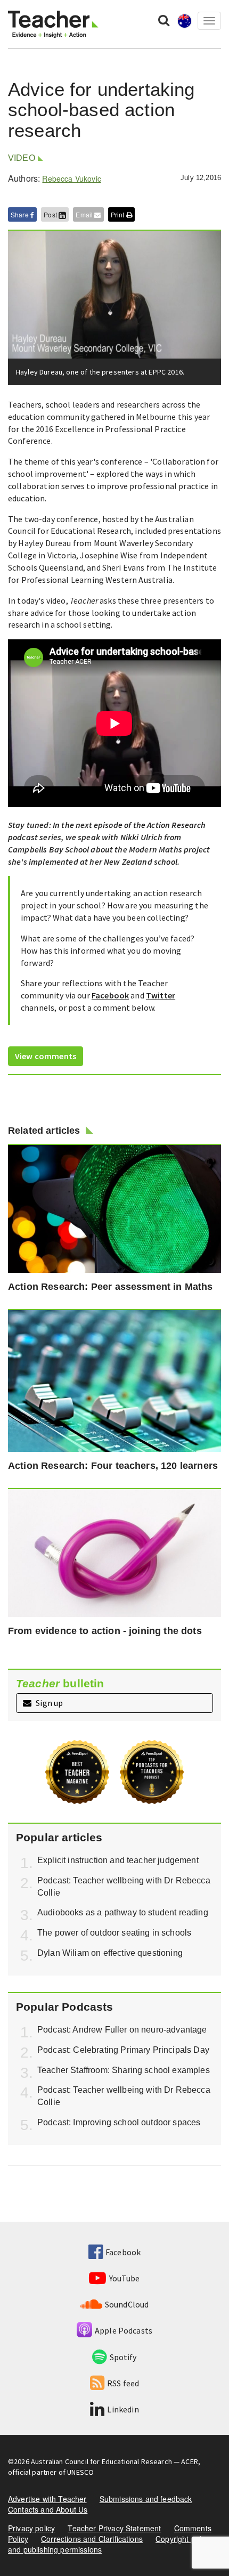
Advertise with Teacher (47, 2499)
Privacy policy (31, 2528)
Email (85, 214)
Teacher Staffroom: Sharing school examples (124, 2070)
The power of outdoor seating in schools (114, 1933)
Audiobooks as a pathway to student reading (123, 1912)
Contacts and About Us (48, 2509)
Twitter (161, 995)
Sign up (48, 1703)
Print (118, 214)
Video (22, 158)
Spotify (123, 2357)
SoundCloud (127, 2304)
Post (51, 214)
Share (21, 214)
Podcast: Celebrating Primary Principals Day (123, 2050)
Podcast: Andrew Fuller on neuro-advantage (122, 2030)
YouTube (124, 2278)
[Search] (164, 20)
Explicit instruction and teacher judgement (118, 1860)
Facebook (110, 995)
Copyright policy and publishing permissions (109, 2544)
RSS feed (123, 2383)
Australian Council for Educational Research (101, 2461)
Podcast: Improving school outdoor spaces (119, 2122)
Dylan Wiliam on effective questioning (110, 1953)
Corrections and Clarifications (92, 2539)
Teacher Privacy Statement (114, 2528)
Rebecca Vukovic (71, 178)
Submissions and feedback (146, 2499)
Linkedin (123, 2409)
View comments (46, 1056)
